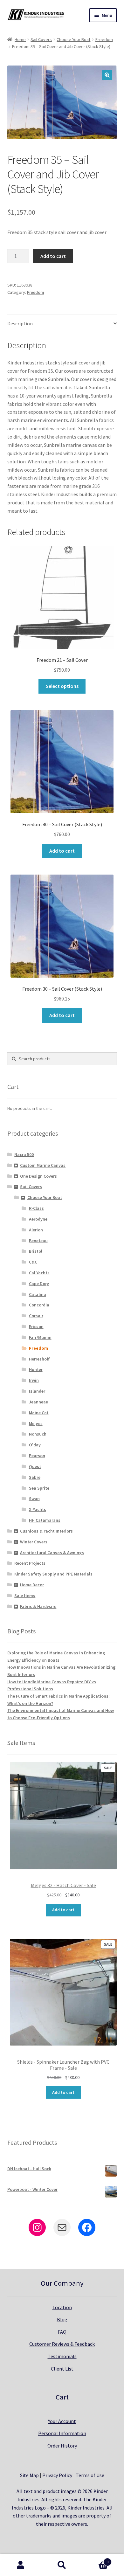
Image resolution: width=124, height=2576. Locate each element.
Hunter (36, 1369)
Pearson (37, 1456)
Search (62, 2565)
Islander (37, 1391)
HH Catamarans (45, 1520)
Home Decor (32, 1585)
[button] (107, 75)
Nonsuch (38, 1434)
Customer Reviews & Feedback (62, 2344)
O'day (35, 1445)
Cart (96, 2560)
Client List (62, 2369)
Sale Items (25, 1596)
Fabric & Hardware (38, 1606)
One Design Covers (38, 1176)
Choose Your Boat (73, 39)
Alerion (36, 1230)
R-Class (36, 1208)
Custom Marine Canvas (43, 1165)
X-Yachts (38, 1509)
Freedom (104, 39)
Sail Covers (41, 39)
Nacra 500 (24, 1154)
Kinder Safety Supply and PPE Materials (53, 1574)
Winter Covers (34, 1542)
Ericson (36, 1326)
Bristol (36, 1251)
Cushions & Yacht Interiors (46, 1531)
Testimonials (62, 2356)
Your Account (62, 2421)
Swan (34, 1499)
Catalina (38, 1294)
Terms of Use (90, 2475)
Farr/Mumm (40, 1337)
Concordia (39, 1305)
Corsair (36, 1316)
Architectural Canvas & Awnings (52, 1553)
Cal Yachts (39, 1273)
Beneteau (38, 1241)
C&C (33, 1262)
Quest (35, 1466)
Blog (62, 2319)
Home (20, 39)
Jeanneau (39, 1402)
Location (62, 2307)
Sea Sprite (39, 1488)
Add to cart (53, 256)
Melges (36, 1423)
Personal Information (62, 2433)
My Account (21, 2565)
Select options (62, 686)
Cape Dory (39, 1284)
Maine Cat (39, 1413)
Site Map (29, 2475)
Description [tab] (20, 323)
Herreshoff (39, 1359)
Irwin (34, 1380)
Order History (62, 2446)
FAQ (62, 2332)
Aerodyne (38, 1219)
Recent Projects (30, 1563)
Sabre (35, 1477)
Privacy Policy (57, 2475)
